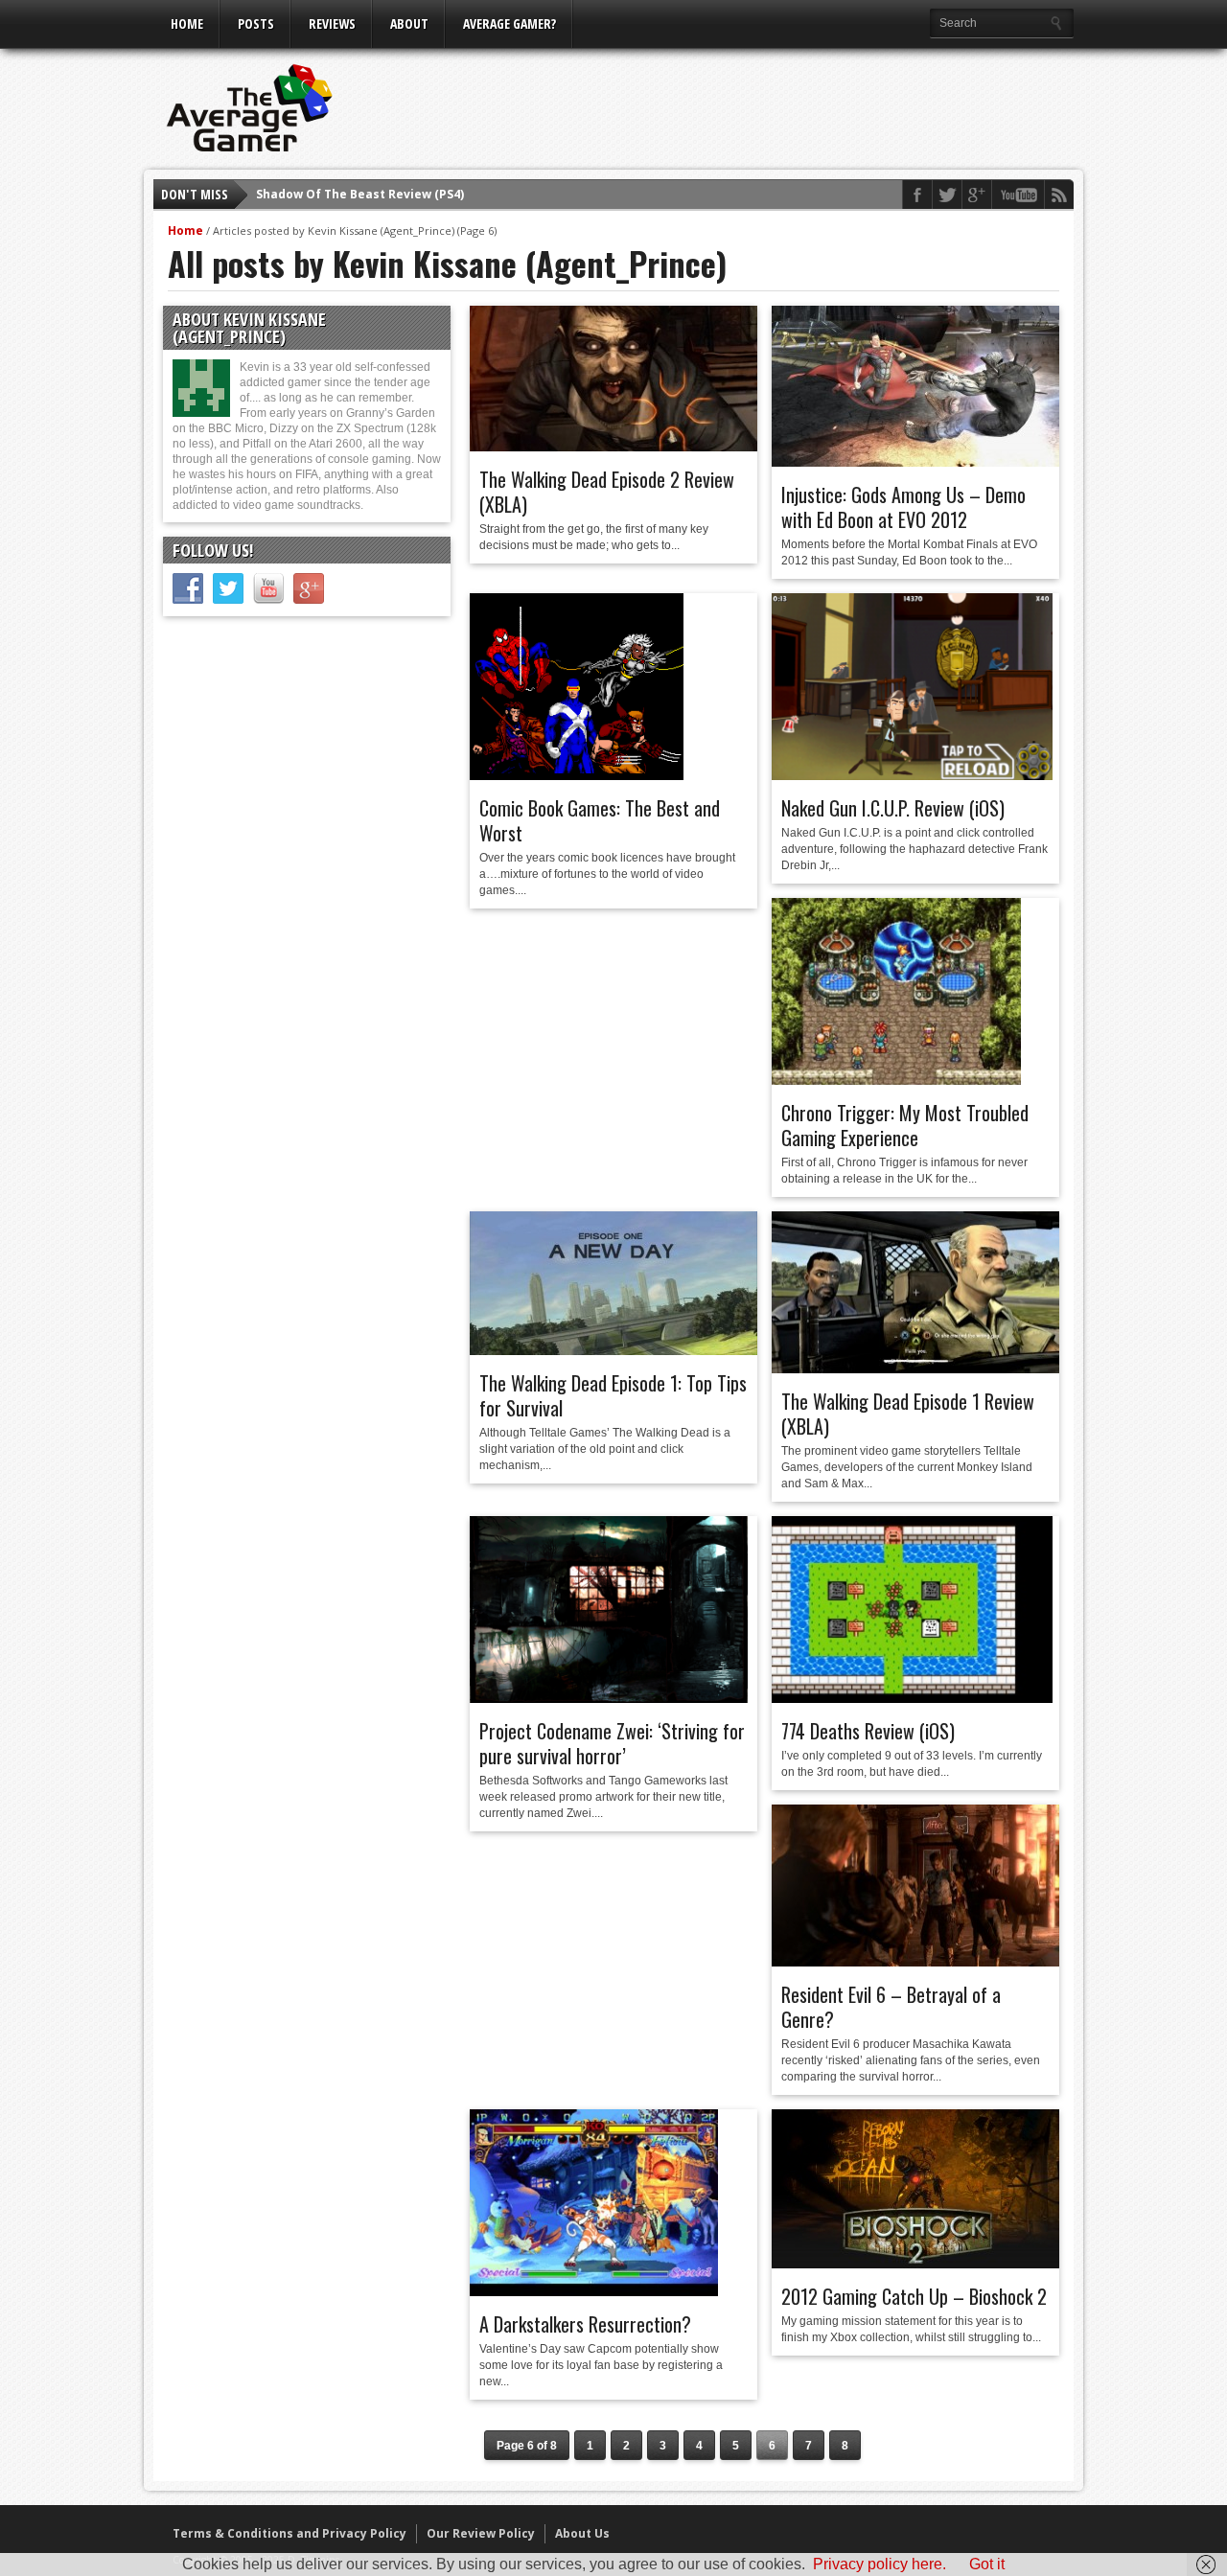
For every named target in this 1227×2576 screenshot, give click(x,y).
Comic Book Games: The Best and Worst (600, 820)
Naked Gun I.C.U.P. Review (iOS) (893, 808)
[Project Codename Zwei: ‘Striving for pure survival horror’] (609, 1698)
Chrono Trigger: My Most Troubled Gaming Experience (905, 1125)
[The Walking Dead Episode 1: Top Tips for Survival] (613, 1350)
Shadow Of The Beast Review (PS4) (360, 194)
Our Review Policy (481, 2533)
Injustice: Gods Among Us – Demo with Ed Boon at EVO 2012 (903, 507)
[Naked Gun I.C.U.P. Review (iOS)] (912, 775)
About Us (582, 2533)
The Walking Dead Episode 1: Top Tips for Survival (613, 1395)
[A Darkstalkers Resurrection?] (594, 2291)
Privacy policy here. (880, 2564)
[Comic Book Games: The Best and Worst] (577, 775)
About (409, 23)
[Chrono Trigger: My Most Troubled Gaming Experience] (896, 1080)
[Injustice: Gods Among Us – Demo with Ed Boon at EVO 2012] (915, 462)
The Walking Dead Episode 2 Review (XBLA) (607, 492)
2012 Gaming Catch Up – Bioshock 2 (914, 2296)
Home (187, 23)
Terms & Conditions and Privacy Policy (289, 2533)
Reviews (332, 23)
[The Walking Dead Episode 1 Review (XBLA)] (915, 1368)
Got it (987, 2564)
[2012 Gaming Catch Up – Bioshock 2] (915, 2264)
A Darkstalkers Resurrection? (585, 2324)
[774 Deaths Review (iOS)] (912, 1698)
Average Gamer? (509, 23)
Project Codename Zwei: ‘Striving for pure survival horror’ (612, 1743)
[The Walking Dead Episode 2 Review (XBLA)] (613, 447)
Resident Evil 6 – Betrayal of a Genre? (891, 2007)
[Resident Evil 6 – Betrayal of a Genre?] (915, 1962)
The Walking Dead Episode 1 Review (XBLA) (908, 1414)
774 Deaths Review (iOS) (868, 1731)
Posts (256, 23)
